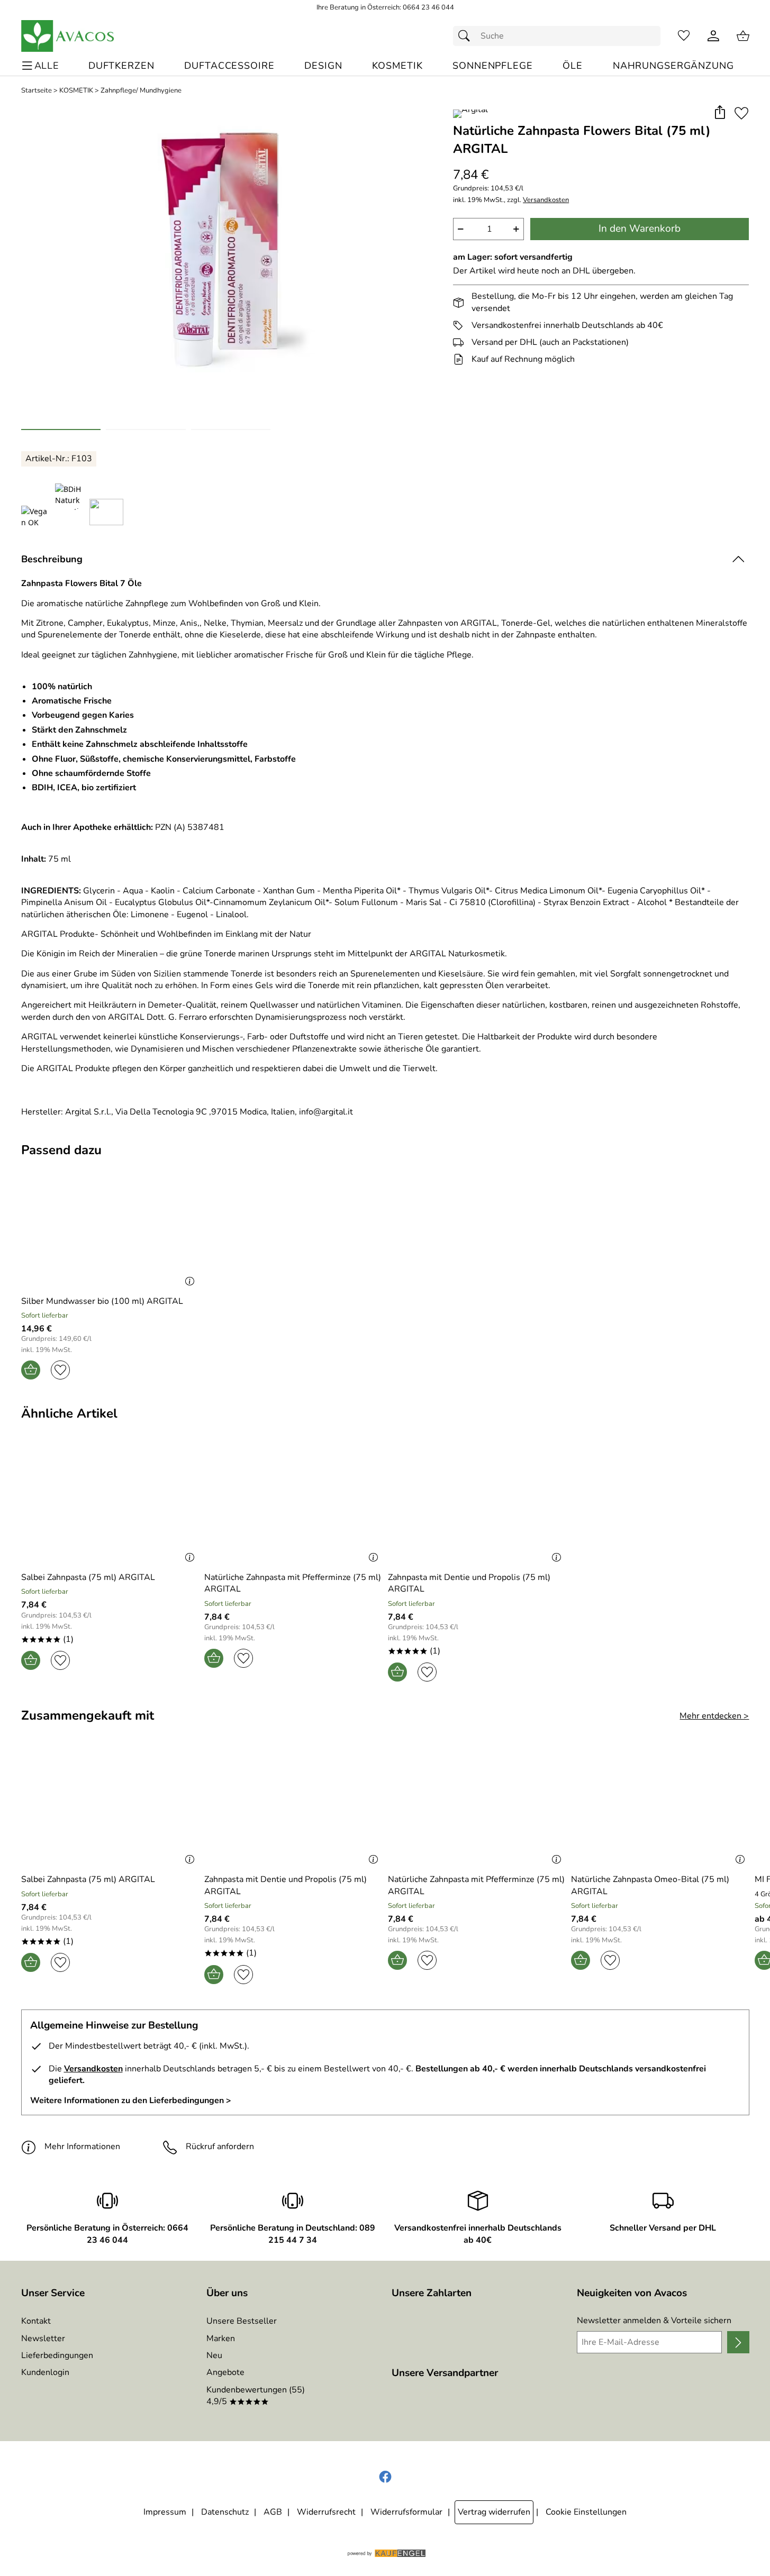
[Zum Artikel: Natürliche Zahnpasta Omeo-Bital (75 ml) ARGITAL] (660, 1808)
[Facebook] (385, 2477)
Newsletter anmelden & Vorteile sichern (654, 2321)
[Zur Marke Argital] (470, 114)
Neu (214, 2355)
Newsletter (43, 2339)
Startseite (37, 91)
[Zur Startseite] (68, 36)
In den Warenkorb (640, 229)
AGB (273, 2512)
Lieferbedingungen (57, 2355)
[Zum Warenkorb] (743, 36)
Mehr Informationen (82, 2146)
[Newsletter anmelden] (738, 2342)
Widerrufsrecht (326, 2512)
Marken (221, 2339)
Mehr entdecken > (714, 1716)
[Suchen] (467, 36)
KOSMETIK (76, 91)
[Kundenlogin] (713, 36)
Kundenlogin (45, 2372)
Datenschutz (225, 2512)
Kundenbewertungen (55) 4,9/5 (256, 2396)
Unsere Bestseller (242, 2321)
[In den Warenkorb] (31, 1370)
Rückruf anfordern (220, 2146)
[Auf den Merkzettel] (741, 113)
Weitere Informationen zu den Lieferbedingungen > (131, 2100)
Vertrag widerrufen (494, 2512)
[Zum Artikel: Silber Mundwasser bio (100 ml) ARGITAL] (110, 1229)
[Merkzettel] (684, 36)
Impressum (165, 2512)
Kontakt (36, 2321)
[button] (720, 113)
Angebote (225, 2372)
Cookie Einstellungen (586, 2512)
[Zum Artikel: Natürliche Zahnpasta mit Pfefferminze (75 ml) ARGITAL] (293, 1506)
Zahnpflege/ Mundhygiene (141, 91)
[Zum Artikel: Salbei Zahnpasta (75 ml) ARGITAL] (110, 1506)
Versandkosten (546, 200)
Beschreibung (52, 559)
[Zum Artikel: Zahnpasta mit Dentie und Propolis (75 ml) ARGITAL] (477, 1506)
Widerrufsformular (406, 2512)
